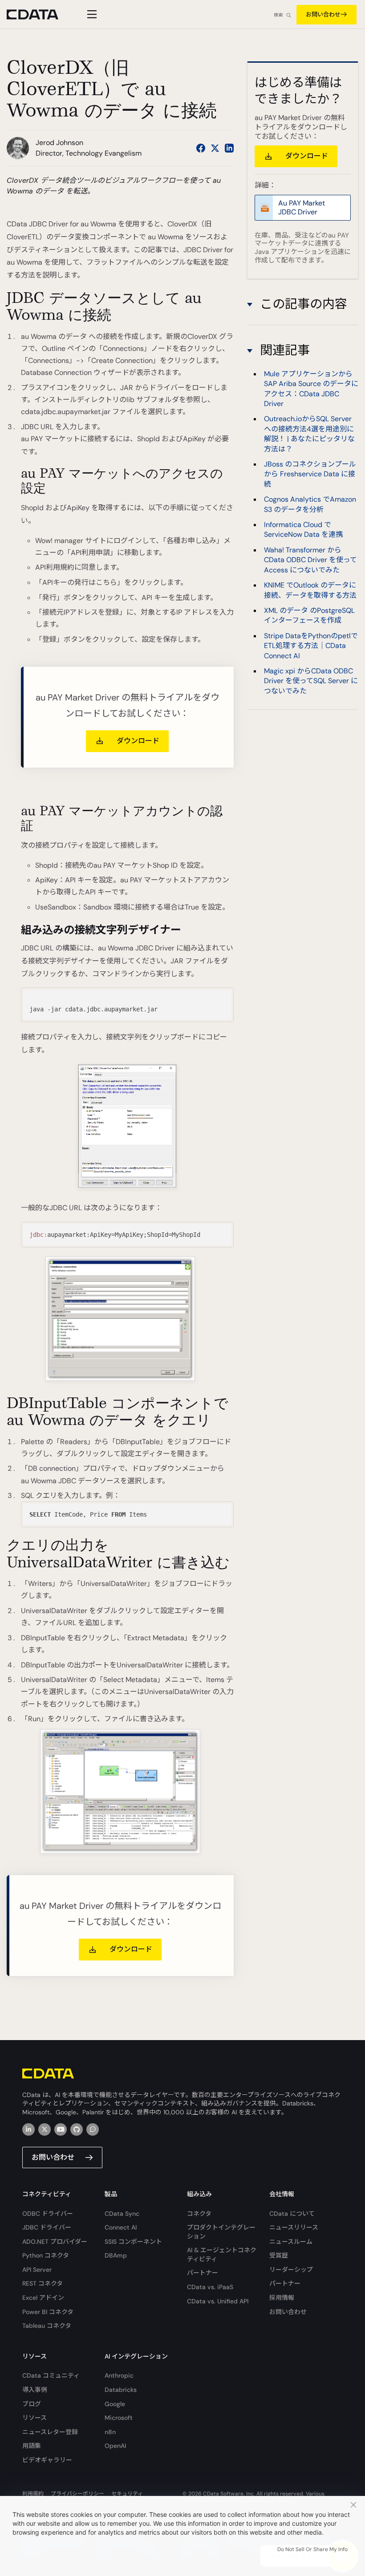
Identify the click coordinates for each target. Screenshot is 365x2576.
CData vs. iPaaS (210, 2287)
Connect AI (121, 2227)
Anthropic (119, 2375)
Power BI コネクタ (48, 2312)
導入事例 (35, 2390)
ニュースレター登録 (50, 2432)
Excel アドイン (43, 2298)
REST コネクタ (43, 2283)
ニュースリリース (294, 2227)
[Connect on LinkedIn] (229, 148)
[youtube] (61, 2129)
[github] (77, 2129)
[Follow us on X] (215, 148)
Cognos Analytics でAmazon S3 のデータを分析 (310, 504)
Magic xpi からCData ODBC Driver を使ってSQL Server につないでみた (311, 681)
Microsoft (119, 2418)
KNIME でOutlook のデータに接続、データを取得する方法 (310, 590)
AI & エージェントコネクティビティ (222, 2254)
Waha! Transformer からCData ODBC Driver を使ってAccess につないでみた (310, 560)
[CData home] (39, 14)
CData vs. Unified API (218, 2301)
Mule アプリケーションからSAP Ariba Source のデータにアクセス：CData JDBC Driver (311, 389)
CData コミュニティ (51, 2375)
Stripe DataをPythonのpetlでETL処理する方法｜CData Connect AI (311, 646)
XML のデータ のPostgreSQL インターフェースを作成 (309, 615)
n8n (110, 2432)
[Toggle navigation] (91, 14)
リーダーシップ (291, 2270)
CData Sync (122, 2214)
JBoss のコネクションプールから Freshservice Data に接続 (310, 474)
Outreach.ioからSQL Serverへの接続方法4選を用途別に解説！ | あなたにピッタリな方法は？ (309, 434)
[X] (45, 2129)
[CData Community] (93, 2129)
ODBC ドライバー (48, 2214)
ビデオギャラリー (47, 2460)
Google (115, 2404)
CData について (292, 2214)
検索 (278, 15)
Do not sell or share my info (312, 2549)
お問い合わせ (323, 14)
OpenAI (115, 2446)
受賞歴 (279, 2255)
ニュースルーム (291, 2242)
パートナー (203, 2273)
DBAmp (116, 2255)
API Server (37, 2270)
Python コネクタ (46, 2255)
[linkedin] (28, 2129)
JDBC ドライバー (47, 2227)
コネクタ (199, 2214)
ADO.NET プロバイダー (55, 2242)
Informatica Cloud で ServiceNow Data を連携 (303, 529)
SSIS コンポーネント (133, 2242)
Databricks (121, 2390)
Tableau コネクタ (47, 2326)
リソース (34, 2418)
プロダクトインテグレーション (221, 2232)
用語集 (32, 2446)
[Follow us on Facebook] (201, 148)
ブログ (32, 2404)
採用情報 (282, 2298)
